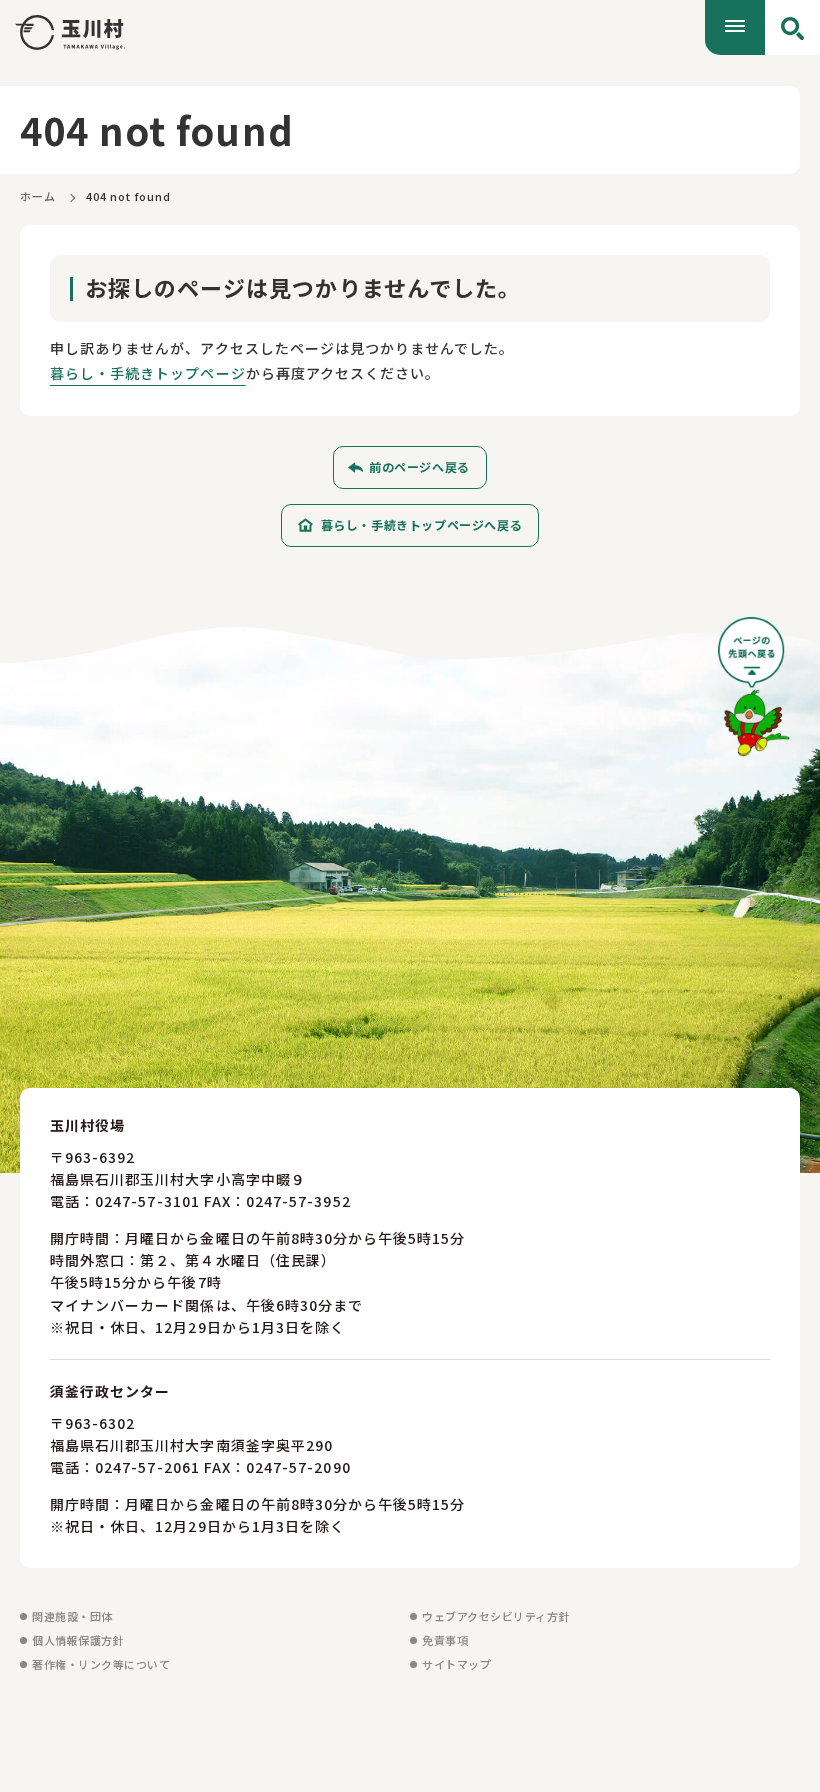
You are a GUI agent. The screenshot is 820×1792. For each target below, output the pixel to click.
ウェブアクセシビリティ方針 (496, 1616)
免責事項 (445, 1640)
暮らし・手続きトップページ (148, 373)
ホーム (38, 196)
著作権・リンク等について (101, 1664)
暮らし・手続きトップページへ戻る (422, 524)
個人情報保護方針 (78, 1640)
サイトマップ (456, 1664)
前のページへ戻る (419, 466)
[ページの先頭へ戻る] (754, 693)
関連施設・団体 (72, 1616)
